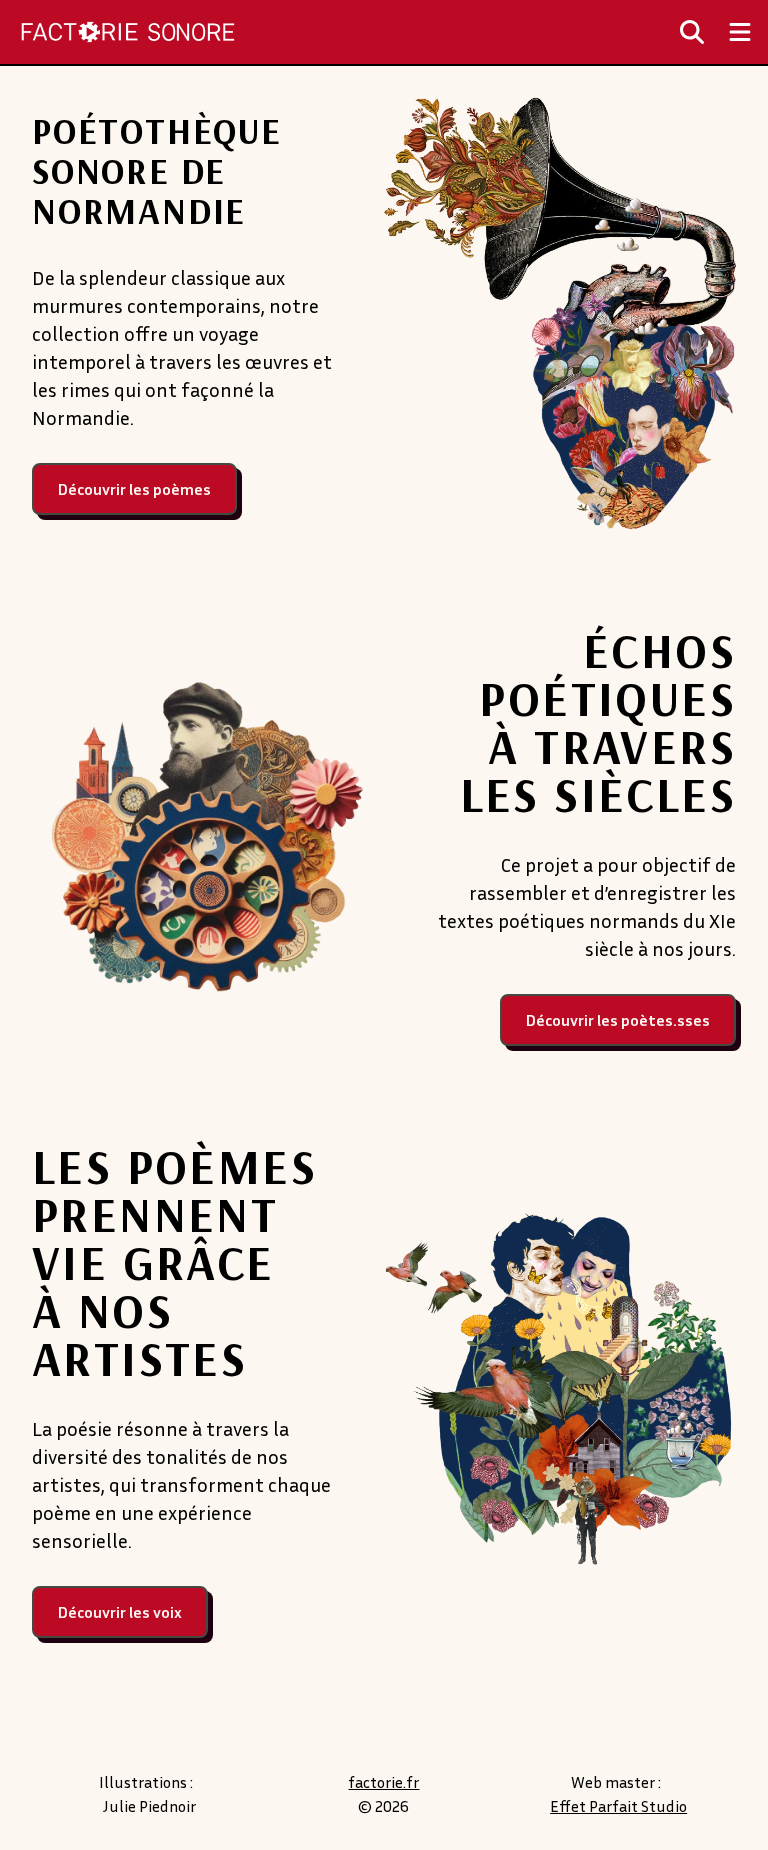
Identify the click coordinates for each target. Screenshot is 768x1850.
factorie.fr (383, 1782)
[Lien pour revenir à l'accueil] (128, 32)
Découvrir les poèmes (134, 489)
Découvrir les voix (120, 1612)
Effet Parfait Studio (618, 1806)
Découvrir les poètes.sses (618, 1020)
